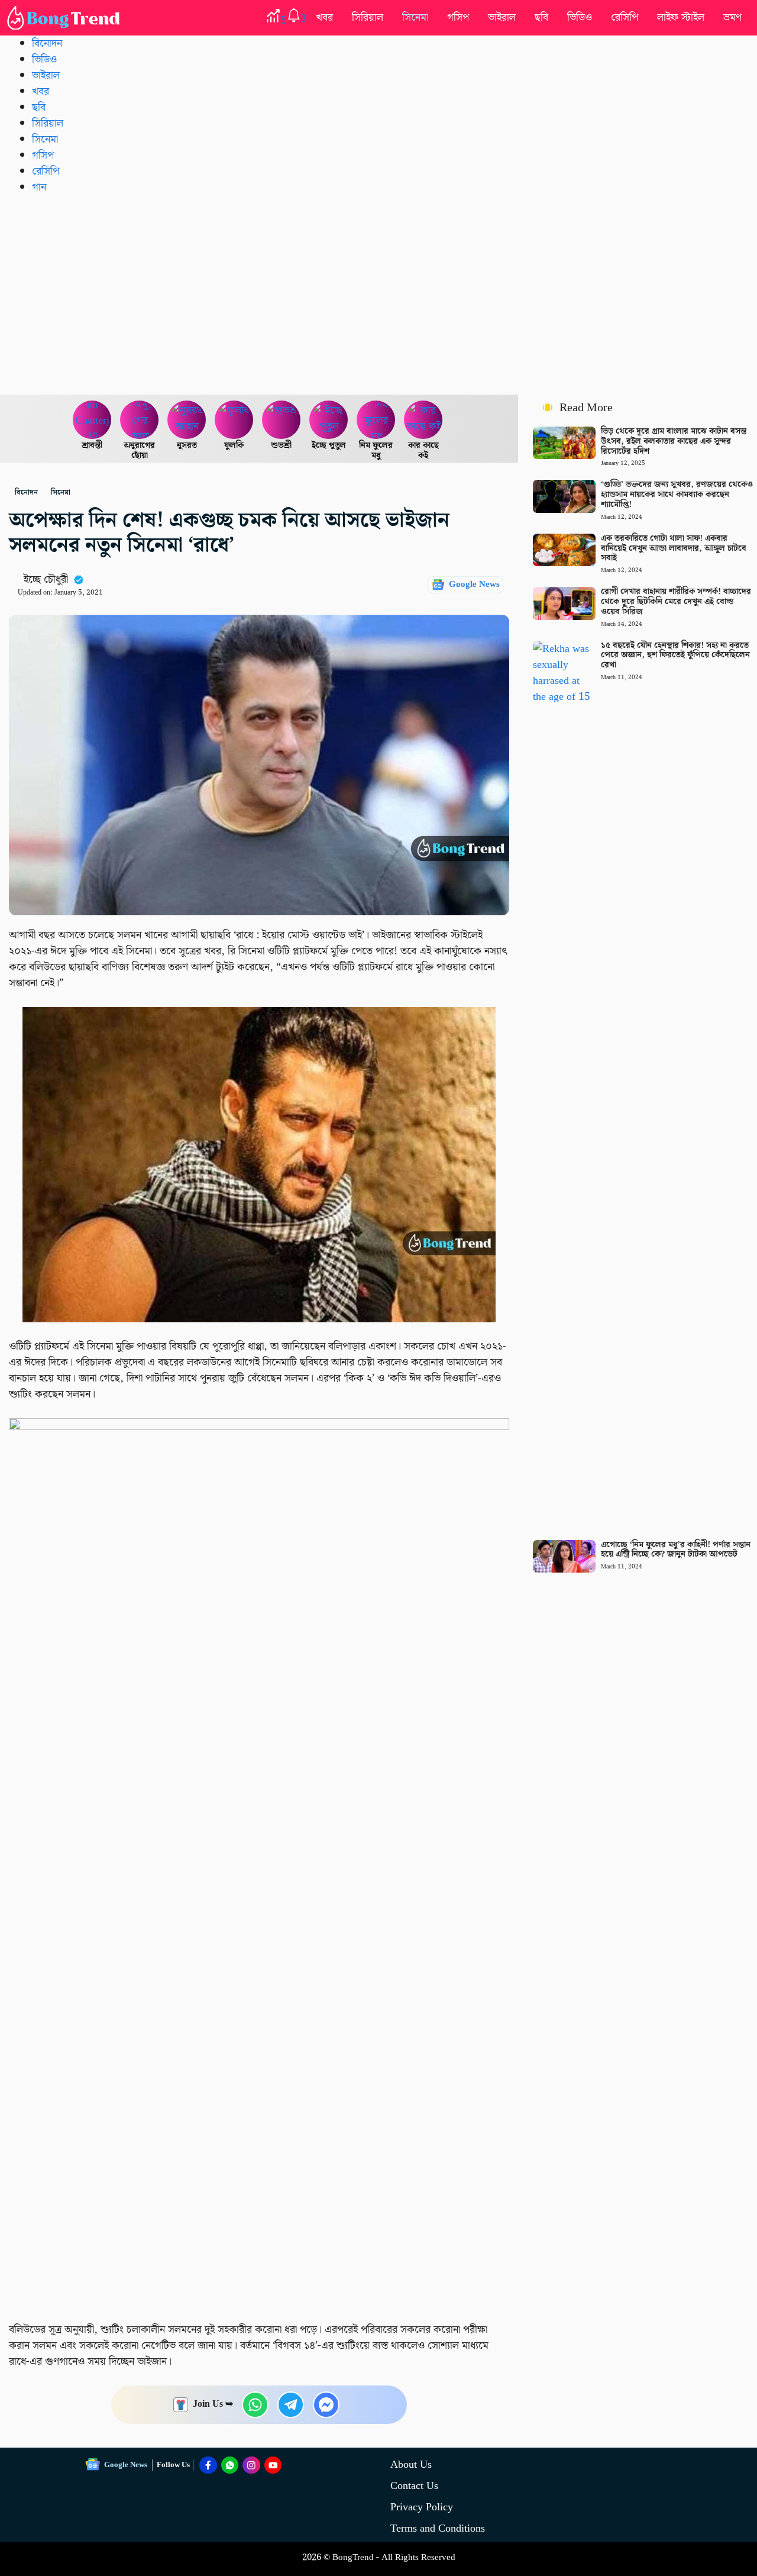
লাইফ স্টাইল (681, 17)
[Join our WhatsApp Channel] (230, 2465)
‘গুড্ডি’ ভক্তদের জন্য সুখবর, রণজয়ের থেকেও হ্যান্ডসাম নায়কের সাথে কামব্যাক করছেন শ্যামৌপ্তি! (677, 495)
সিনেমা (415, 17)
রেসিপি (625, 17)
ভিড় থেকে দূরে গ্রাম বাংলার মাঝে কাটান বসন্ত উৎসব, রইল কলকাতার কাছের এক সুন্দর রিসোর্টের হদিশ (674, 441)
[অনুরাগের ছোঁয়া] (140, 420)
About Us (411, 2464)
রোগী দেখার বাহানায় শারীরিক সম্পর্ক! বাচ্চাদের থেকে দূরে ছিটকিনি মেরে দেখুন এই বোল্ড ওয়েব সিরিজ (676, 602)
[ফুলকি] (234, 420)
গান (39, 187)
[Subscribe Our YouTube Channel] (273, 2465)
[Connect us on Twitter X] (251, 2465)
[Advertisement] (378, 294)
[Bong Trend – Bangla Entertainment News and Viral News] (66, 18)
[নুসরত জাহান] (187, 420)
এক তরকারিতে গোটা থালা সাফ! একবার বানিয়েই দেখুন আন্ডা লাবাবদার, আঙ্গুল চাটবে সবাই (674, 548)
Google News (474, 585)
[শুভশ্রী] (282, 420)
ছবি (541, 17)
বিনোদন (47, 43)
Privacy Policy (422, 2507)
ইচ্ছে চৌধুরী (46, 580)
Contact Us (414, 2486)
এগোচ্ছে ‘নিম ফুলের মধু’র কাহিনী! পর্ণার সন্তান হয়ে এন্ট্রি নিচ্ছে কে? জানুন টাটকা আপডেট (676, 1550)
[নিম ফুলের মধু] (376, 420)
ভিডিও (580, 17)
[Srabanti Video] (92, 420)
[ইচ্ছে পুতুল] (329, 420)
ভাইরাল (502, 17)
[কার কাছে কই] (423, 420)
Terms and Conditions (438, 2528)
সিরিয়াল (368, 17)
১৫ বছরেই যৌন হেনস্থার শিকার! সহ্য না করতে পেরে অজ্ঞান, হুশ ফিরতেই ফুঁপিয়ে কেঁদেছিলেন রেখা (675, 656)
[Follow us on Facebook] (208, 2465)
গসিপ (458, 17)
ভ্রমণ (732, 17)
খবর (324, 17)
